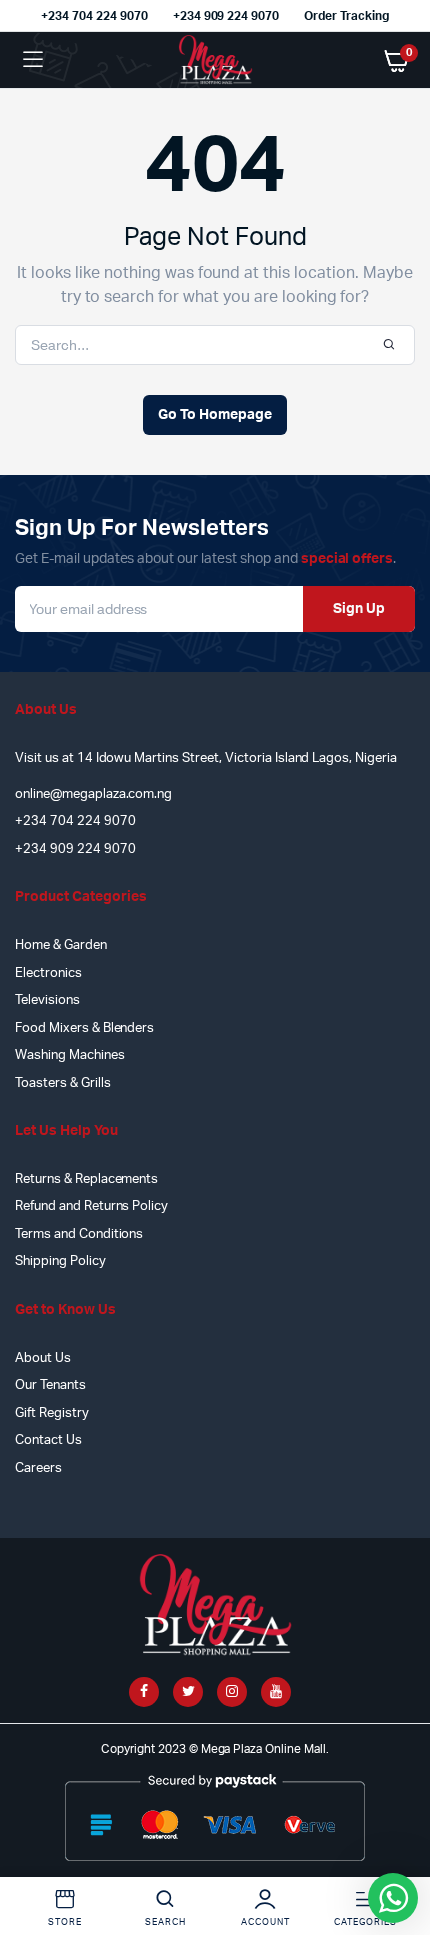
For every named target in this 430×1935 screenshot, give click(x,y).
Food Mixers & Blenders (84, 1028)
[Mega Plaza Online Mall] (215, 60)
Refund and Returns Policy (91, 1206)
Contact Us (48, 1440)
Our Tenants (50, 1385)
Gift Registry (52, 1413)
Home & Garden (61, 945)
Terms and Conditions (79, 1234)
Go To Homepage (215, 415)
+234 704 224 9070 (94, 16)
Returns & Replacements (86, 1179)
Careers (38, 1468)
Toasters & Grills (63, 1083)
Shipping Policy (60, 1261)
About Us (43, 1358)
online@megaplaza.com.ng (93, 794)
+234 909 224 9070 (226, 16)
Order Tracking (346, 16)
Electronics (48, 973)
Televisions (47, 1000)
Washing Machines (70, 1055)
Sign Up (359, 609)
